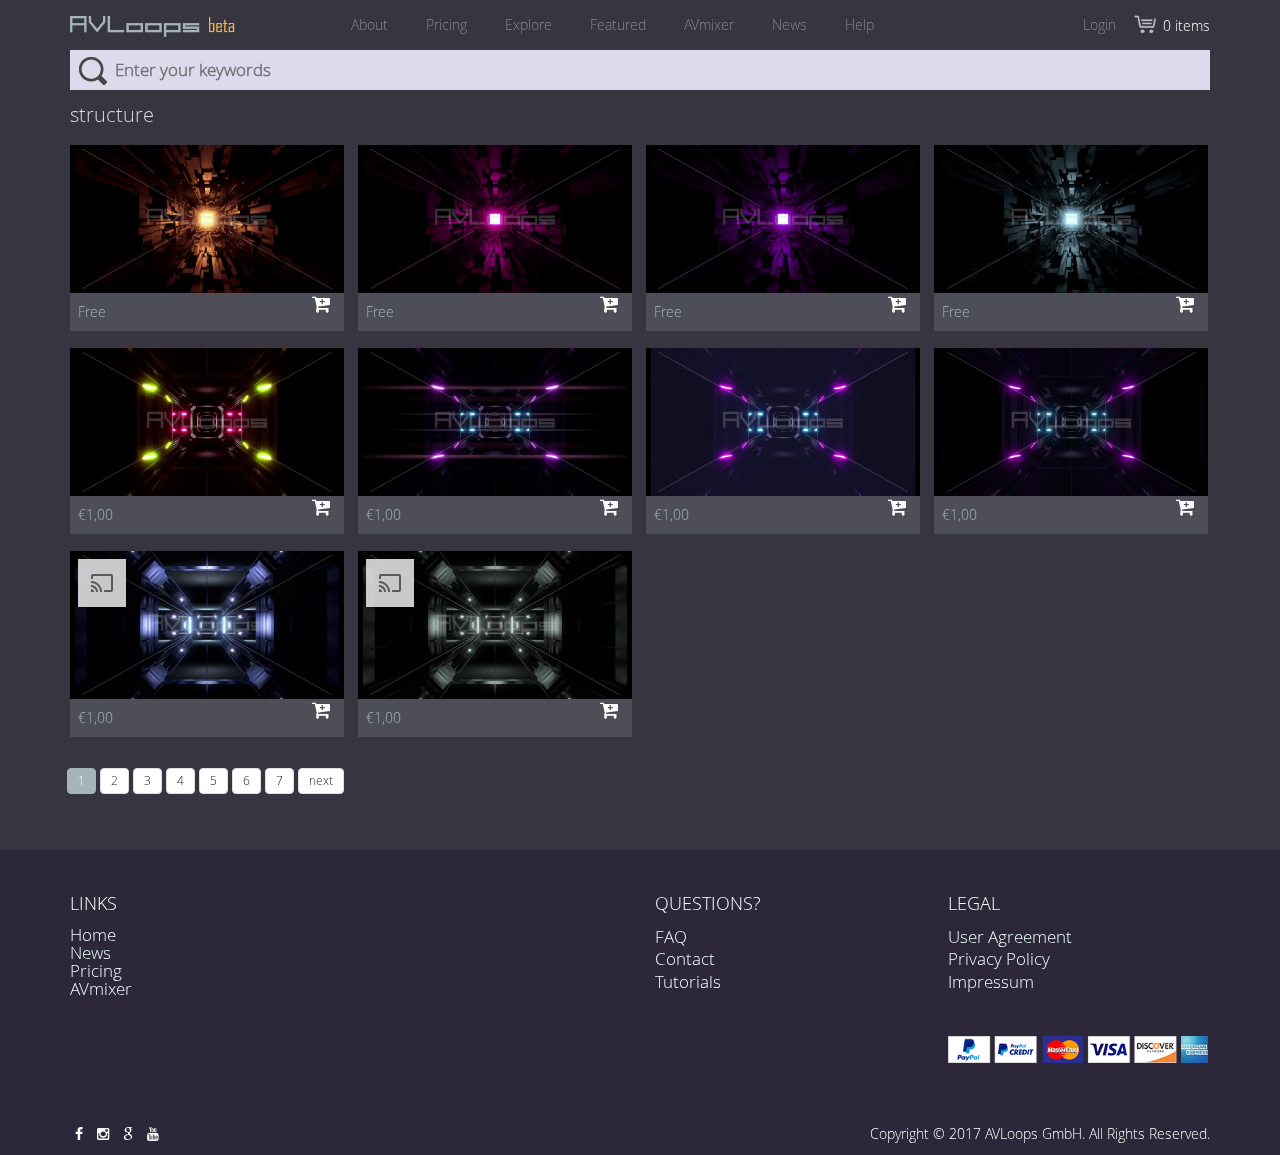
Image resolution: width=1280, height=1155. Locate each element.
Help (859, 24)
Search (92, 70)
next (321, 780)
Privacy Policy (999, 958)
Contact (685, 958)
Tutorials (688, 981)
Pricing (446, 24)
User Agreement (1010, 936)
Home (93, 934)
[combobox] (640, 70)
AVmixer (709, 24)
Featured (618, 24)
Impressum (991, 981)
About (369, 24)
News (789, 24)
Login (1099, 24)
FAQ (671, 936)
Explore (528, 24)
